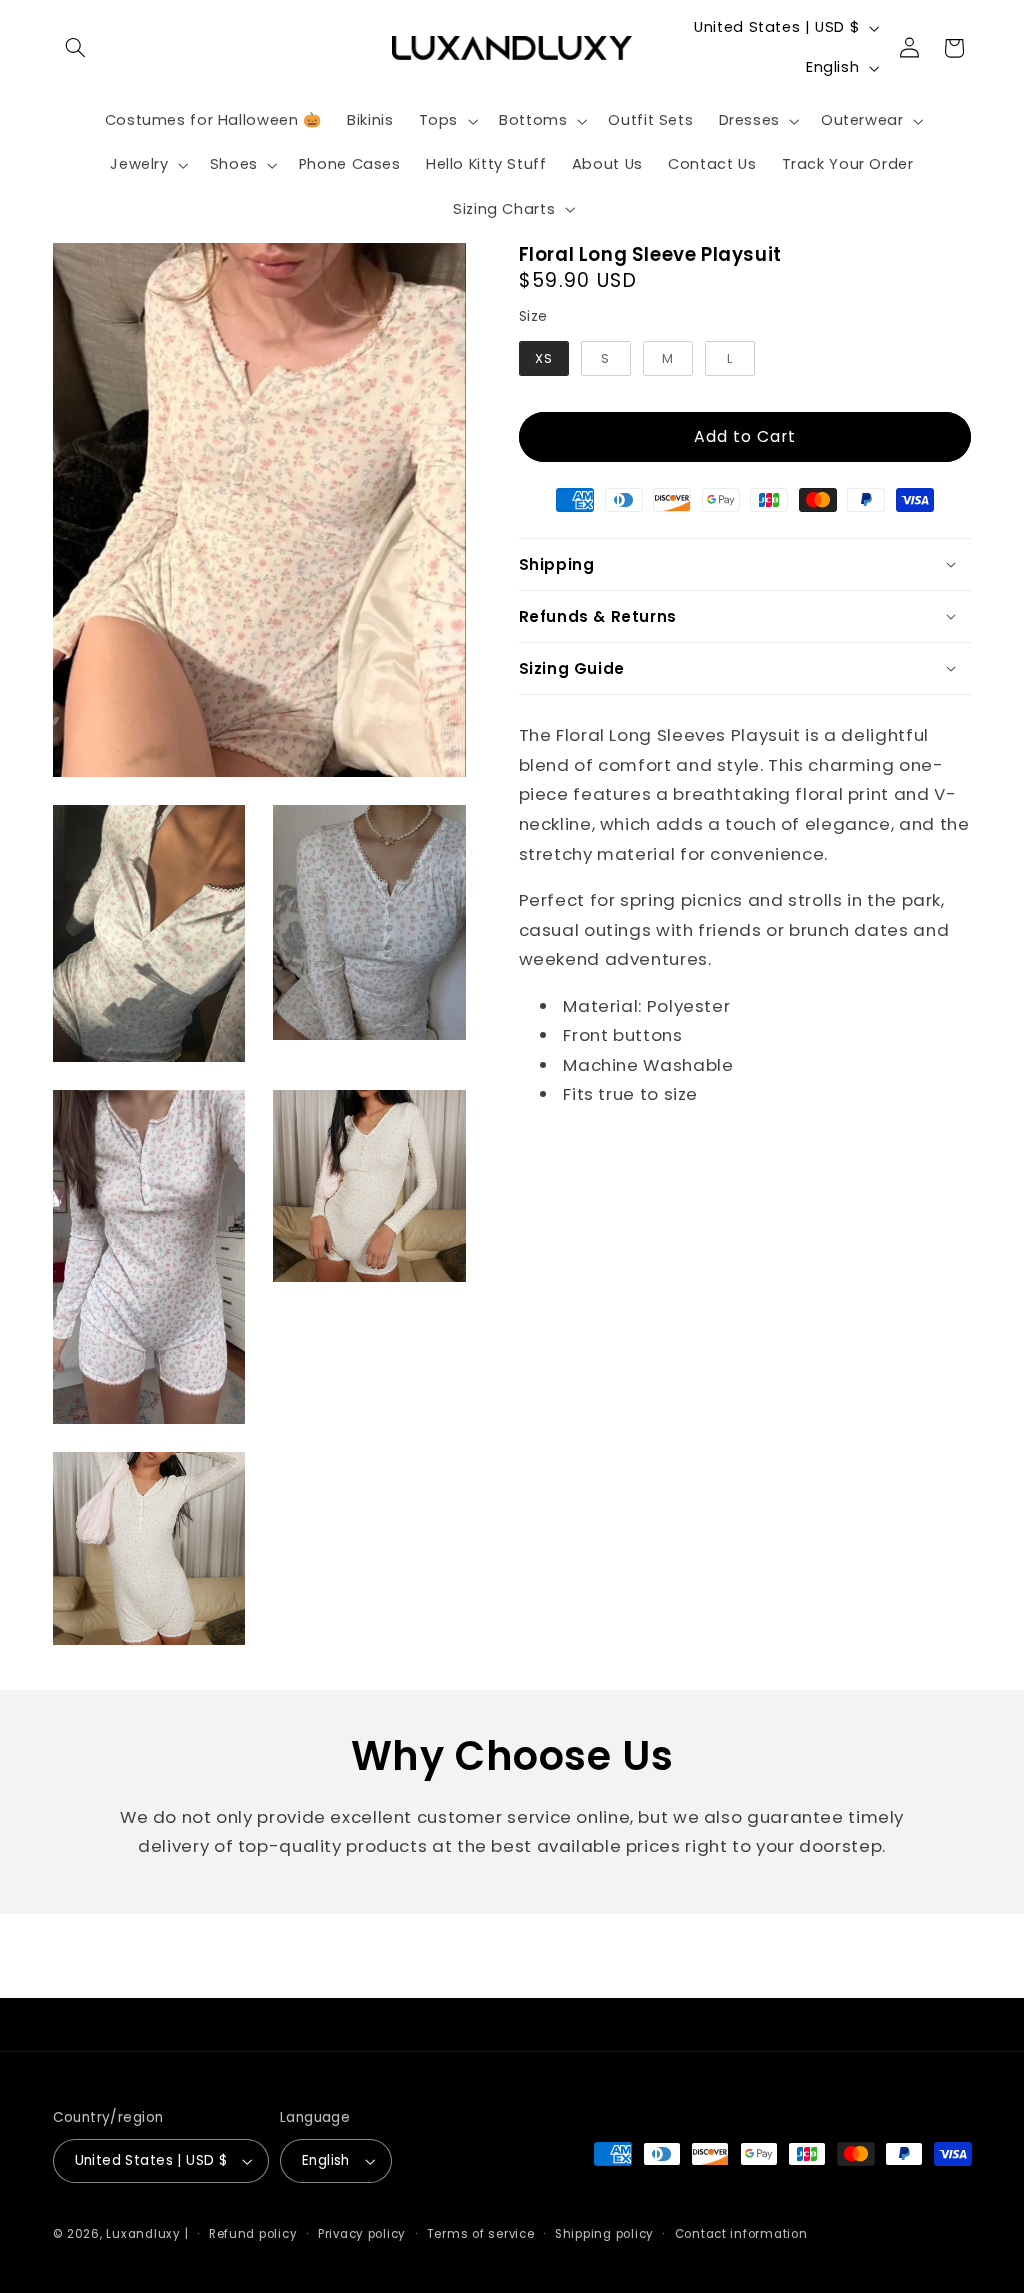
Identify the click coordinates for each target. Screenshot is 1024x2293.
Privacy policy (362, 2234)
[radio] (544, 359)
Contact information (741, 2234)
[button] (76, 48)
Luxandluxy (143, 2234)
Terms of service (481, 2234)
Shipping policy (604, 2234)
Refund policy (253, 2234)
